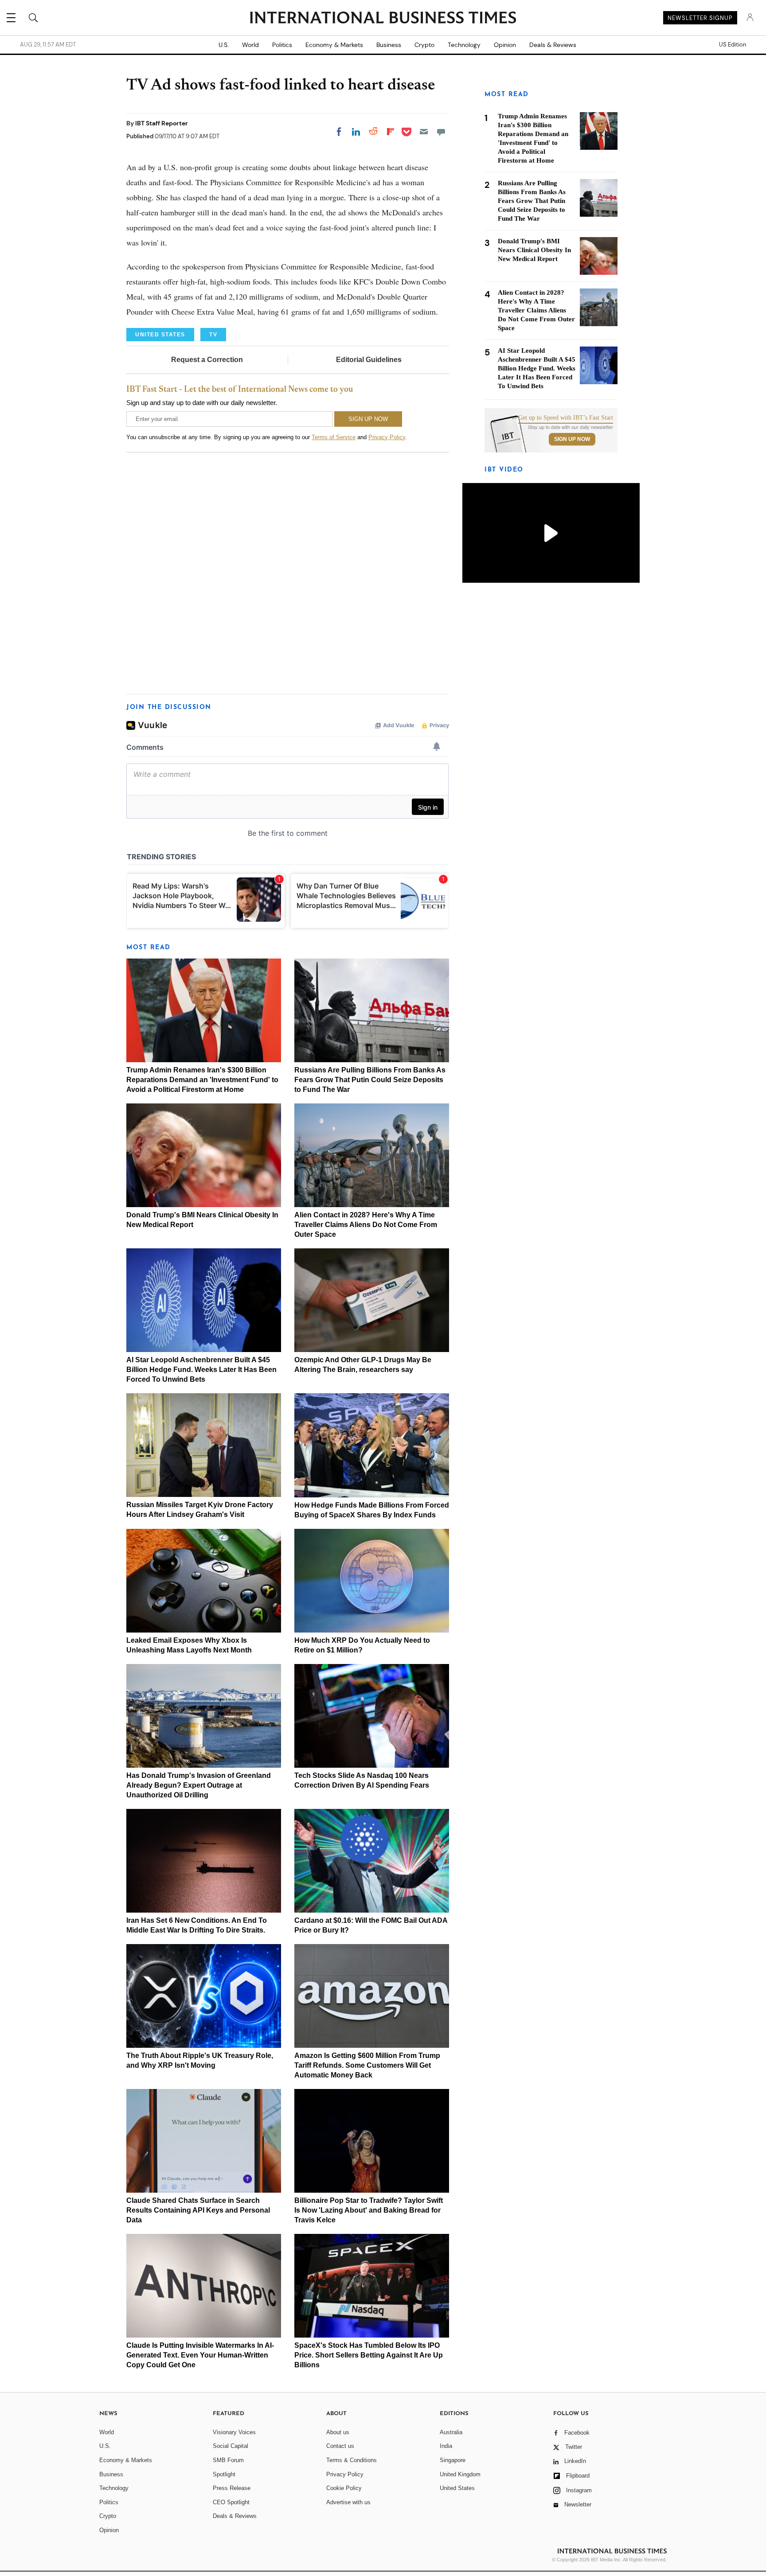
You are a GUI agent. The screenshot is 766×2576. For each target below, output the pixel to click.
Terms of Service (334, 437)
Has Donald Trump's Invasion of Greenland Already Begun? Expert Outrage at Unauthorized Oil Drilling (199, 1785)
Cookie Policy (344, 2488)
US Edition (733, 45)
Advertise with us (348, 2502)
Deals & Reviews (553, 45)
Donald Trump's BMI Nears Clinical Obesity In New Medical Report (534, 250)
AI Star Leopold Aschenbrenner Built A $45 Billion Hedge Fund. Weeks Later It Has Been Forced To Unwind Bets (201, 1370)
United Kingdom (460, 2474)
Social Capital (231, 2446)
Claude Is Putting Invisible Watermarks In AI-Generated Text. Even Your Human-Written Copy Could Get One (200, 2355)
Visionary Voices (234, 2432)
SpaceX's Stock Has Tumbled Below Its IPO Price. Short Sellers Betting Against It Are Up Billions (369, 2355)
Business (389, 45)
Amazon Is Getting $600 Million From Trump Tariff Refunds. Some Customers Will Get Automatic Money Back (367, 2065)
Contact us (340, 2446)
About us (338, 2432)
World (250, 45)
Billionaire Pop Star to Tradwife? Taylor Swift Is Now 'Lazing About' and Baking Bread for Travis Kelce (369, 2210)
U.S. (224, 45)
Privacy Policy (387, 437)
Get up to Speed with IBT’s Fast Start (566, 418)
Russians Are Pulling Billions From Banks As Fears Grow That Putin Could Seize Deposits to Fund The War (370, 1080)
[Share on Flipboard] (391, 132)
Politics (282, 45)
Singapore (453, 2460)
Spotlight (224, 2474)
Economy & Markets (334, 45)
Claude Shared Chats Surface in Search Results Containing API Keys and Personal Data (198, 2210)
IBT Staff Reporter (162, 123)
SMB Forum (228, 2460)
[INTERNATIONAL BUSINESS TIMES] (383, 19)
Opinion (505, 45)
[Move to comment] (441, 132)
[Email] (424, 132)
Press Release (232, 2488)
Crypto (424, 45)
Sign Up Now (572, 439)
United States (457, 2488)
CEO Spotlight (231, 2502)
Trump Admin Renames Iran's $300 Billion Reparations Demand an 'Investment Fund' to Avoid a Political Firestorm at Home (202, 1080)
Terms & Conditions (352, 2460)
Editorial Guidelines (369, 360)
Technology (464, 45)
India (446, 2446)
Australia (451, 2432)
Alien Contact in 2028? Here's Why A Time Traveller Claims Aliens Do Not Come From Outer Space (366, 1225)
